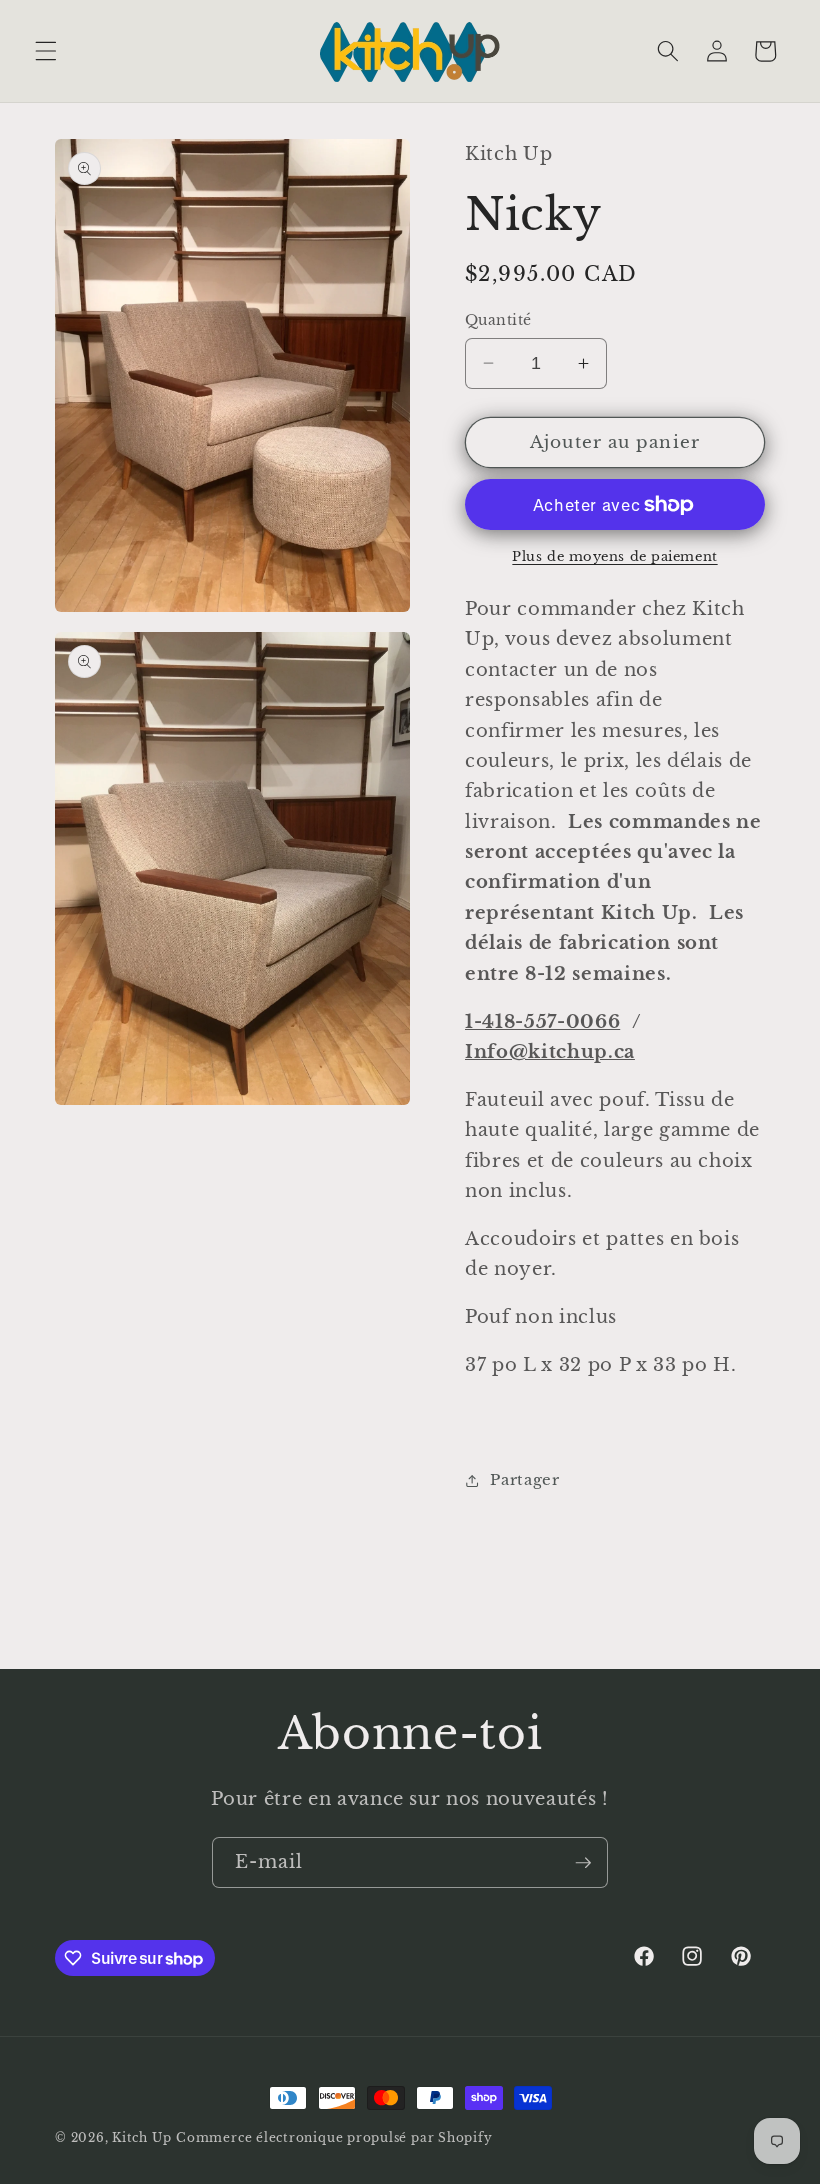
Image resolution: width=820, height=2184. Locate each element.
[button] (46, 51)
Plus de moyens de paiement (614, 556)
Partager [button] (524, 1479)
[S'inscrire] (583, 1863)
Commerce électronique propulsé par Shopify (334, 2137)
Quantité (498, 320)
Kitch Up (141, 2137)
